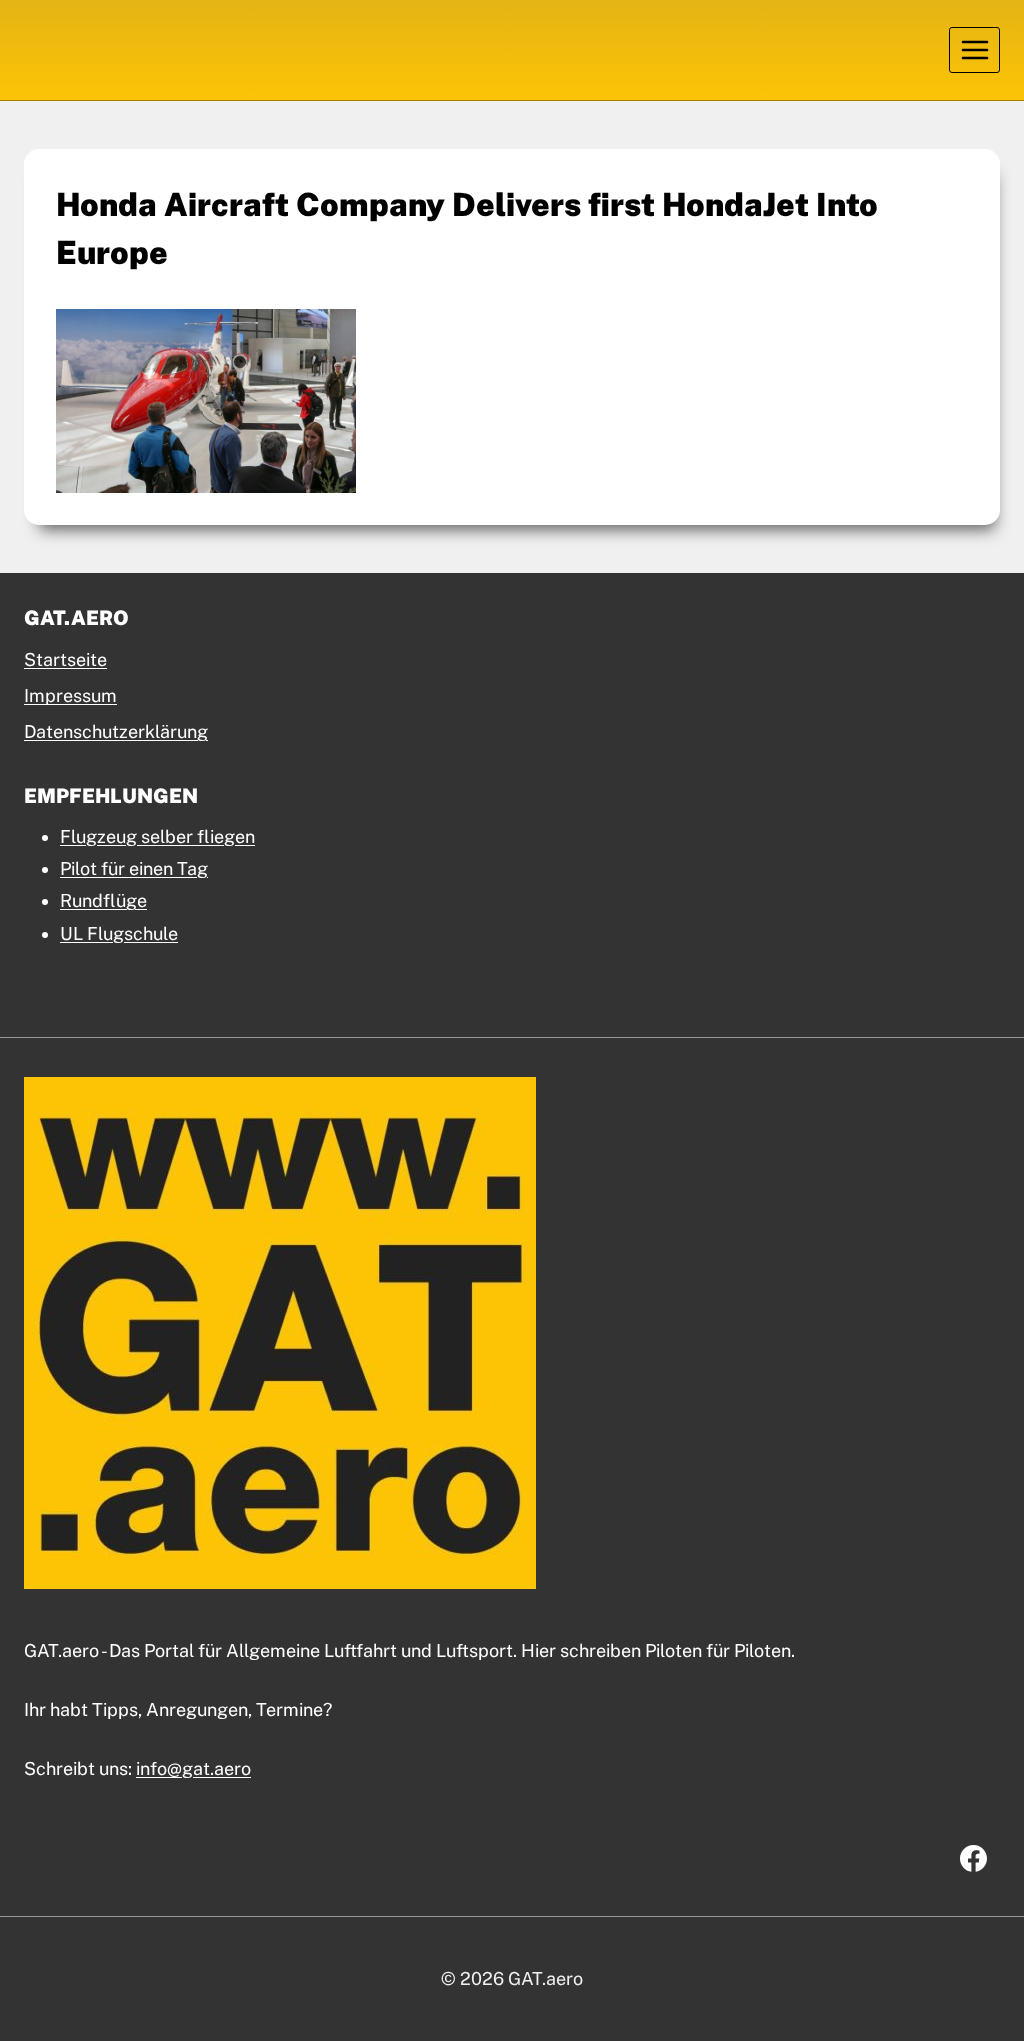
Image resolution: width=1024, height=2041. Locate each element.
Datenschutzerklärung (116, 731)
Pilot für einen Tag (134, 868)
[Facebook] (973, 1859)
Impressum (70, 695)
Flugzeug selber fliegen (157, 836)
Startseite (65, 659)
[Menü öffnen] (974, 49)
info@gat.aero (193, 1768)
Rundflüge (103, 900)
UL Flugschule (119, 933)
